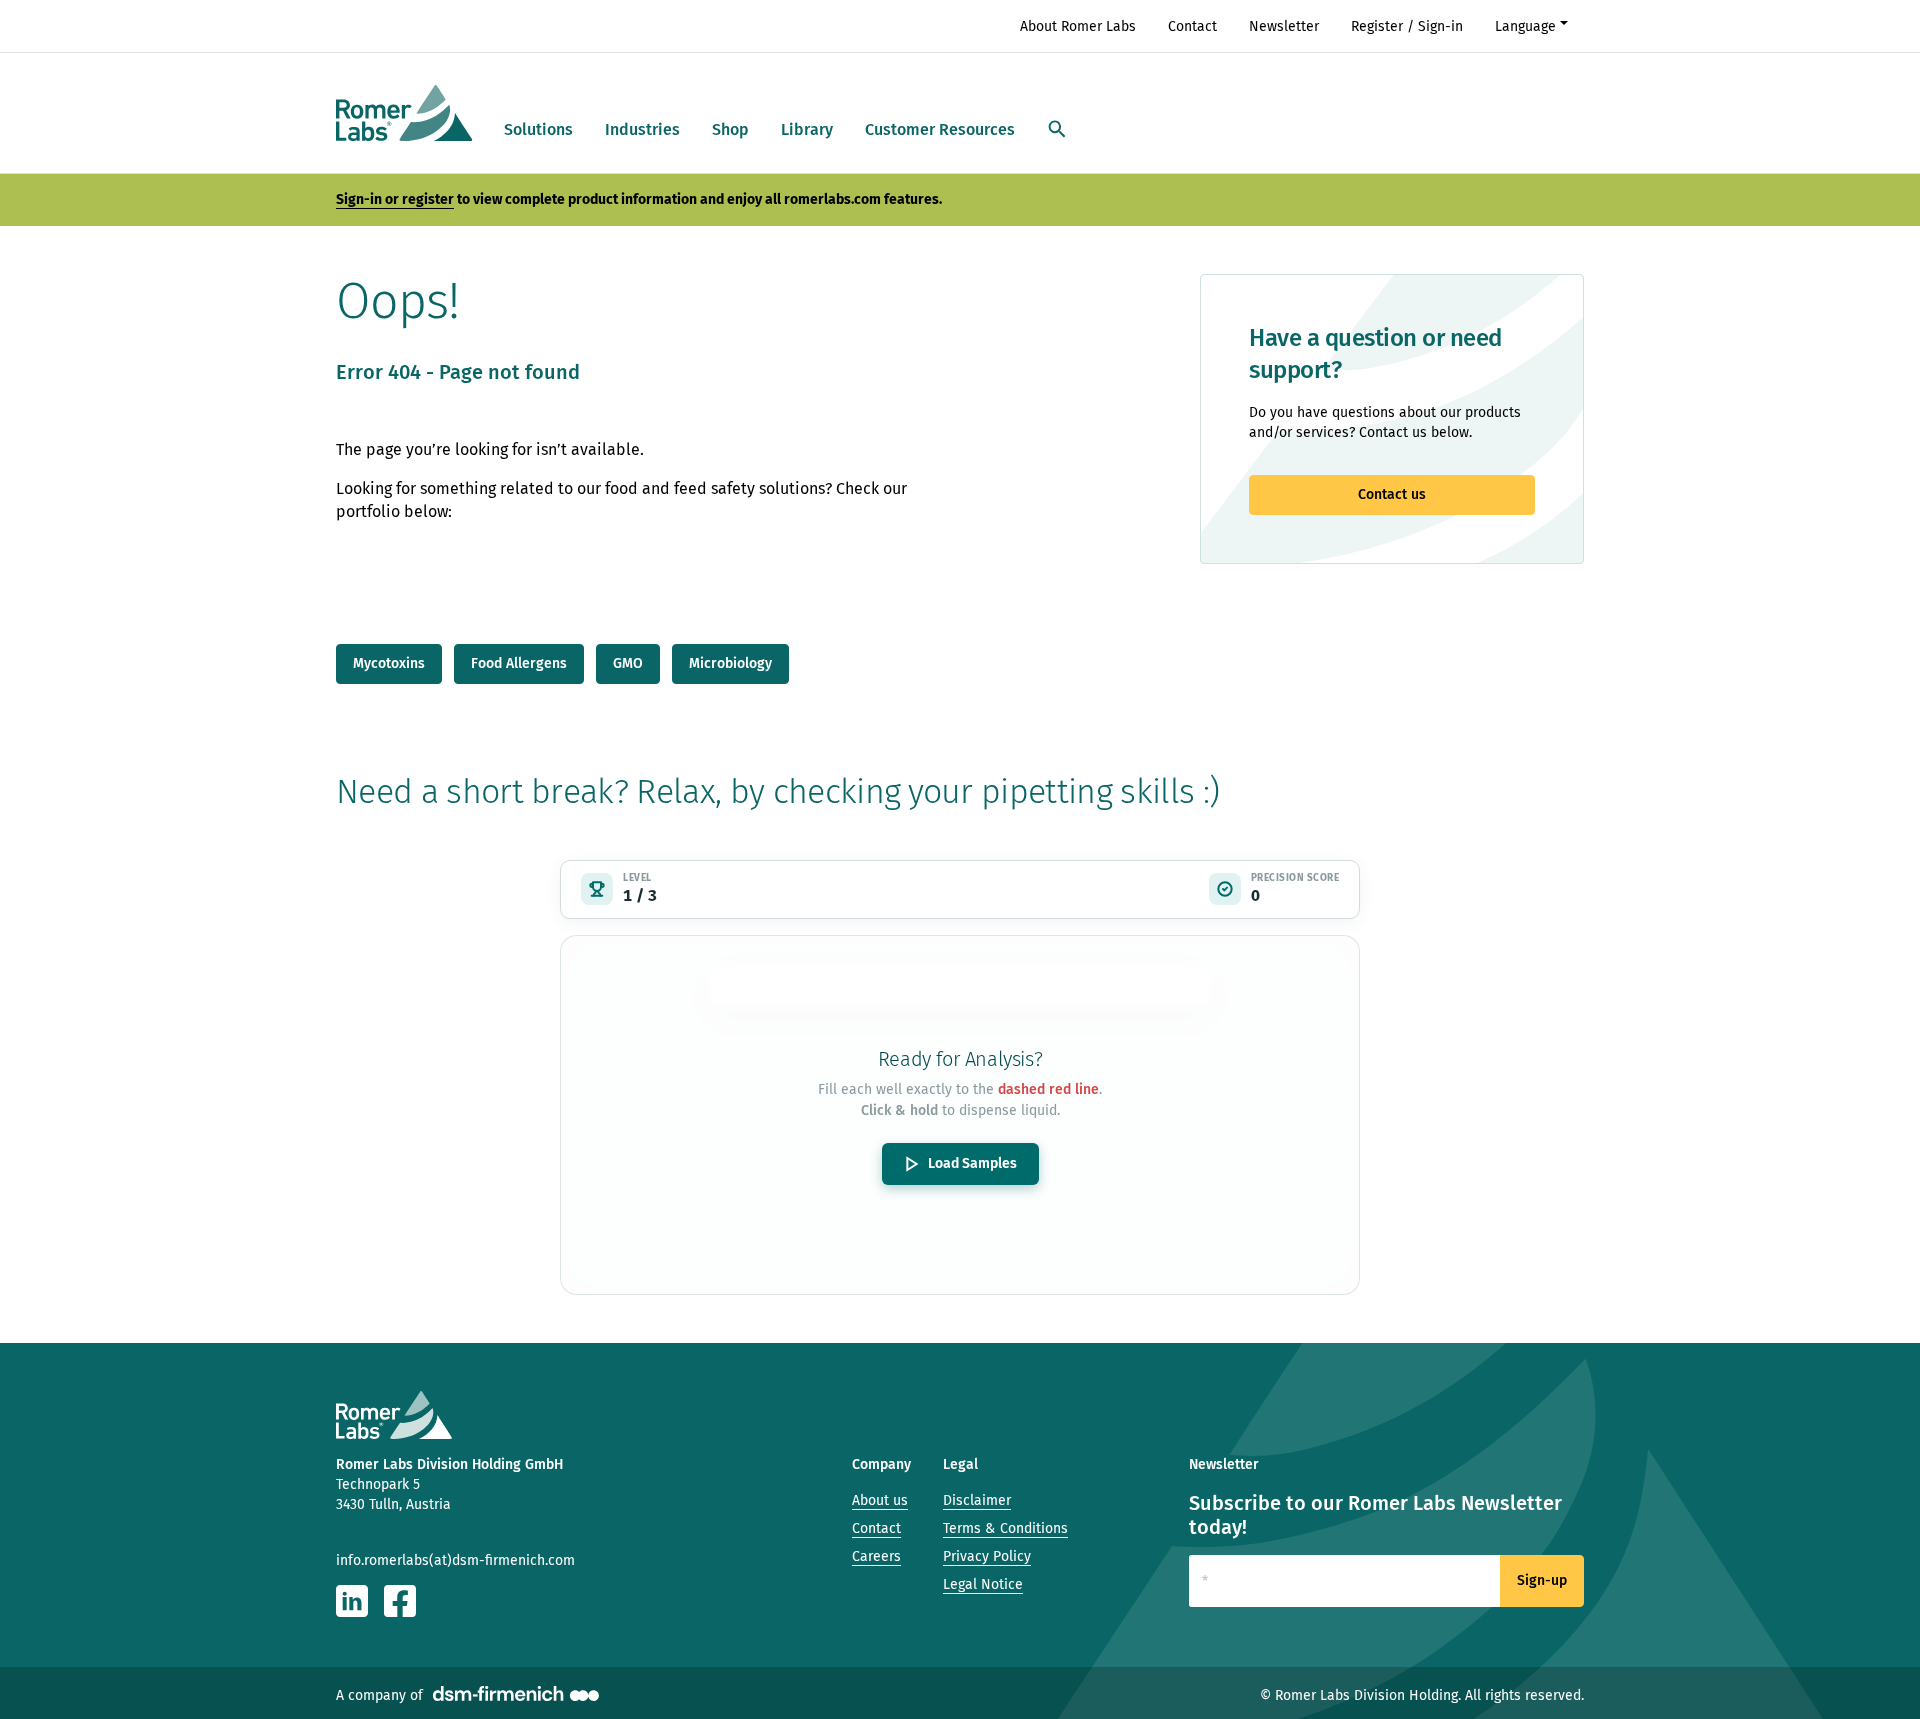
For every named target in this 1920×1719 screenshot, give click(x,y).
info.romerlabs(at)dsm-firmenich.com (455, 1560)
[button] (1057, 130)
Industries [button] (642, 129)
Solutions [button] (538, 129)
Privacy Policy (987, 1556)
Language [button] (1525, 26)
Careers (876, 1556)
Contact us (1392, 494)
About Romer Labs (1078, 26)
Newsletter (1284, 26)
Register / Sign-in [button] (1407, 26)
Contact (1192, 26)
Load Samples (972, 1163)
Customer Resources (940, 129)
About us (880, 1500)
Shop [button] (730, 129)
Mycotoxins (389, 663)
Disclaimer (977, 1500)
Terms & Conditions (1005, 1528)
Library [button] (807, 129)
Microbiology (730, 663)
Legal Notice (983, 1584)
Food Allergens (519, 663)
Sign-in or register (395, 199)
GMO (628, 663)
